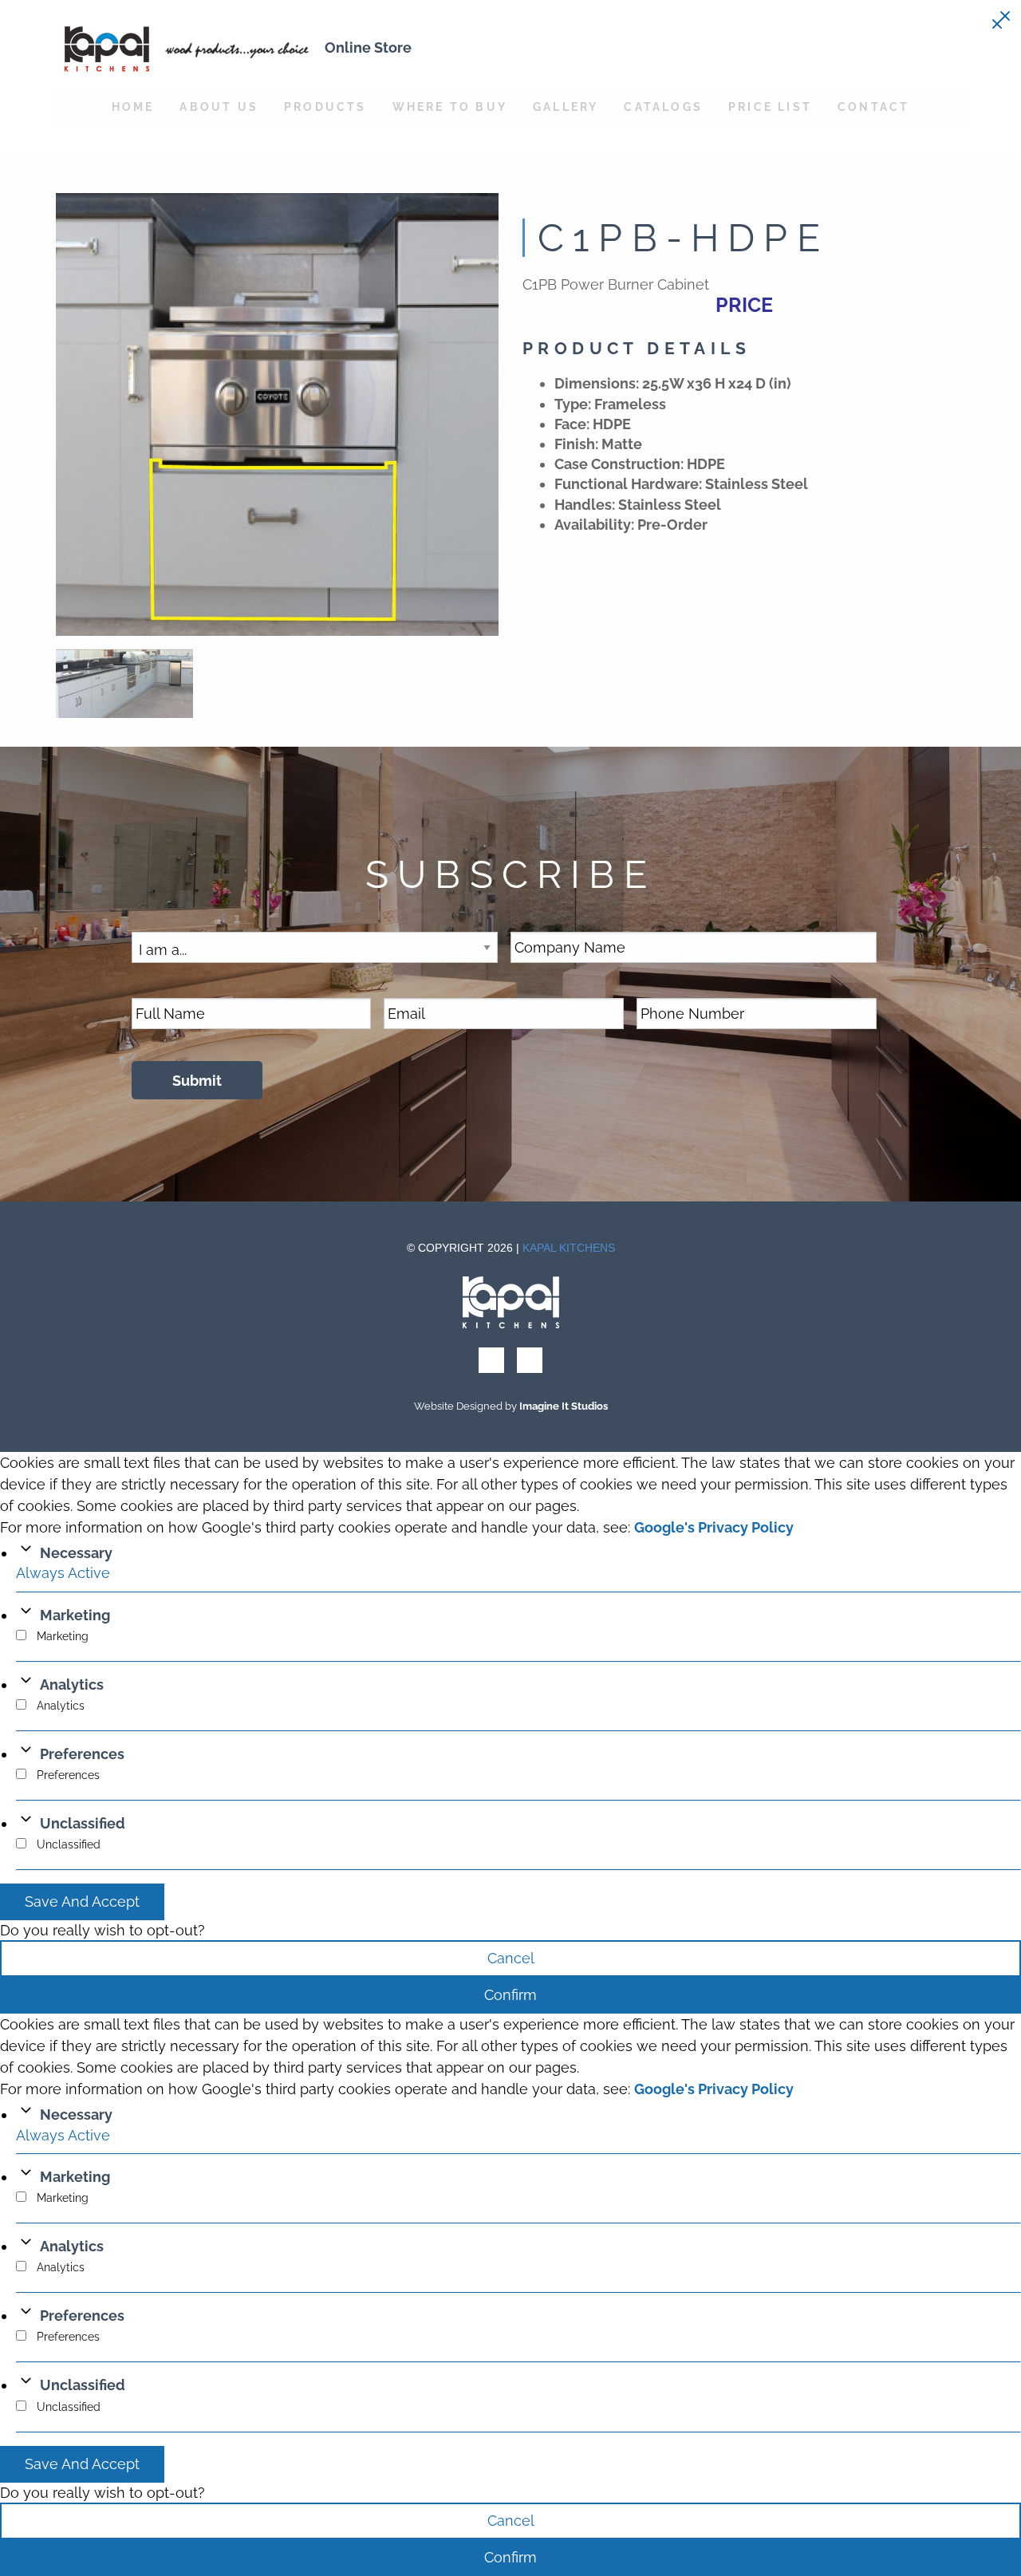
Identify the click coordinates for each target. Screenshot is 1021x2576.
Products (325, 107)
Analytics (72, 1684)
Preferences (82, 1754)
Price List (770, 107)
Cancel (511, 1958)
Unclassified (83, 1823)
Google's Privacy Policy (714, 1527)
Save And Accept (82, 1901)
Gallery (566, 107)
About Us (219, 107)
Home (133, 107)
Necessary (76, 1553)
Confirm (510, 1995)
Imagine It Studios (564, 1406)
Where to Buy (450, 107)
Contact (873, 107)
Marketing (75, 1615)
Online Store (368, 47)
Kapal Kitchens (569, 1248)
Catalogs (663, 107)
